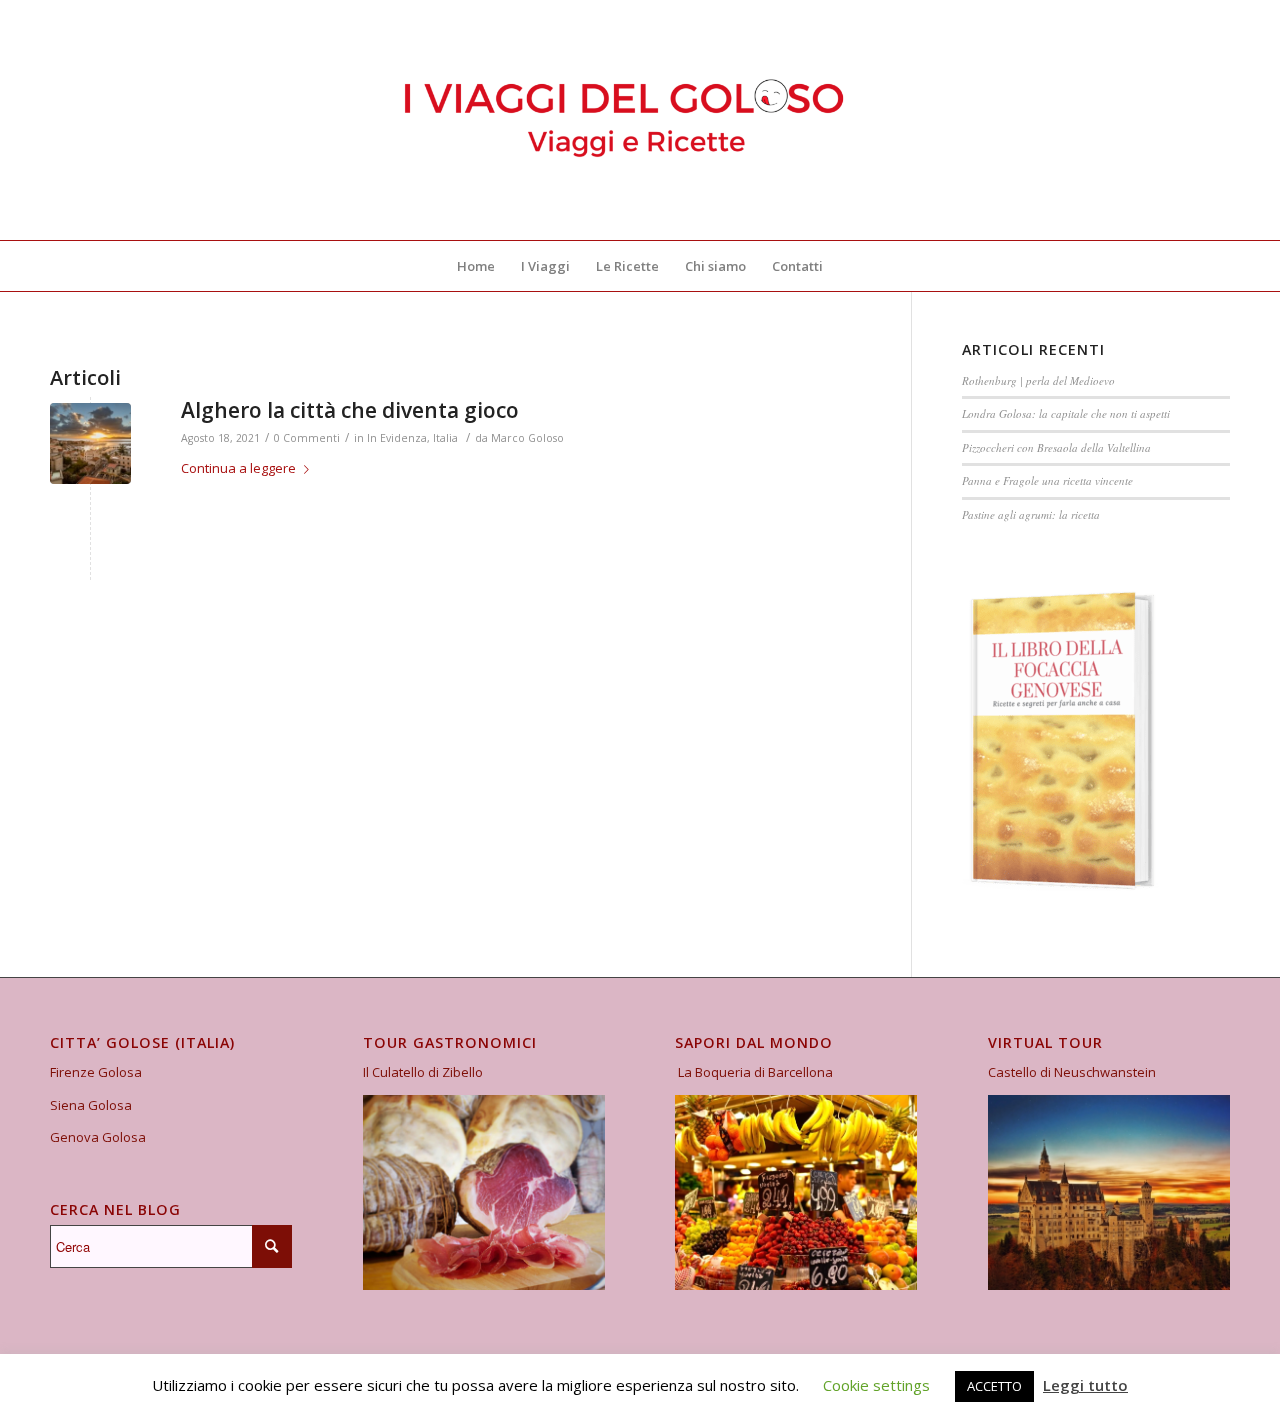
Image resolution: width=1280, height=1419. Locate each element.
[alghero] (90, 443)
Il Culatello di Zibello (423, 1072)
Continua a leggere (238, 468)
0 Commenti (307, 438)
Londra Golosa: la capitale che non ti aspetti (1066, 413)
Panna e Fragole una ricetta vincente (1047, 480)
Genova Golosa (98, 1137)
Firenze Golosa (96, 1072)
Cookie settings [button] (876, 1385)
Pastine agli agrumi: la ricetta (1031, 514)
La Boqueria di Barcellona (755, 1072)
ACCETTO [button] (994, 1386)
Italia (445, 438)
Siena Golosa (91, 1105)
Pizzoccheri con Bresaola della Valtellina (1056, 447)
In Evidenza (397, 438)
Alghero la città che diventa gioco (350, 410)
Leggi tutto (1085, 1385)
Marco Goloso (527, 438)
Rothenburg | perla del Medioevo (1038, 380)
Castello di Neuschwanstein (1072, 1072)
